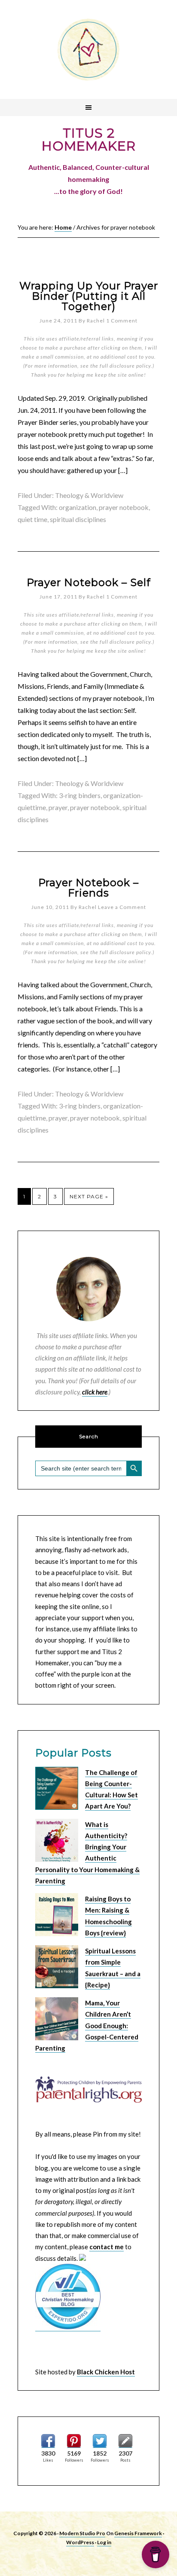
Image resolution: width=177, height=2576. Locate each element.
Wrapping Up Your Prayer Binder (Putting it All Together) (89, 296)
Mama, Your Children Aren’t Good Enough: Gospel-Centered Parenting (87, 2025)
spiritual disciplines (78, 519)
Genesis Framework (138, 2533)
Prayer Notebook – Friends (88, 888)
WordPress (80, 2542)
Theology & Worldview (89, 495)
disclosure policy (130, 366)
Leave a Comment (122, 907)
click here (95, 1392)
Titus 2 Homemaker (88, 49)
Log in (104, 2542)
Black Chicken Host (106, 2372)
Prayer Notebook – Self (89, 582)
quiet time (32, 519)
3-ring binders (80, 795)
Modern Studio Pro (82, 2533)
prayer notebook (124, 507)
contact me (107, 2247)
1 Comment (122, 321)
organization (78, 507)
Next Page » (89, 1196)
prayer (58, 807)
